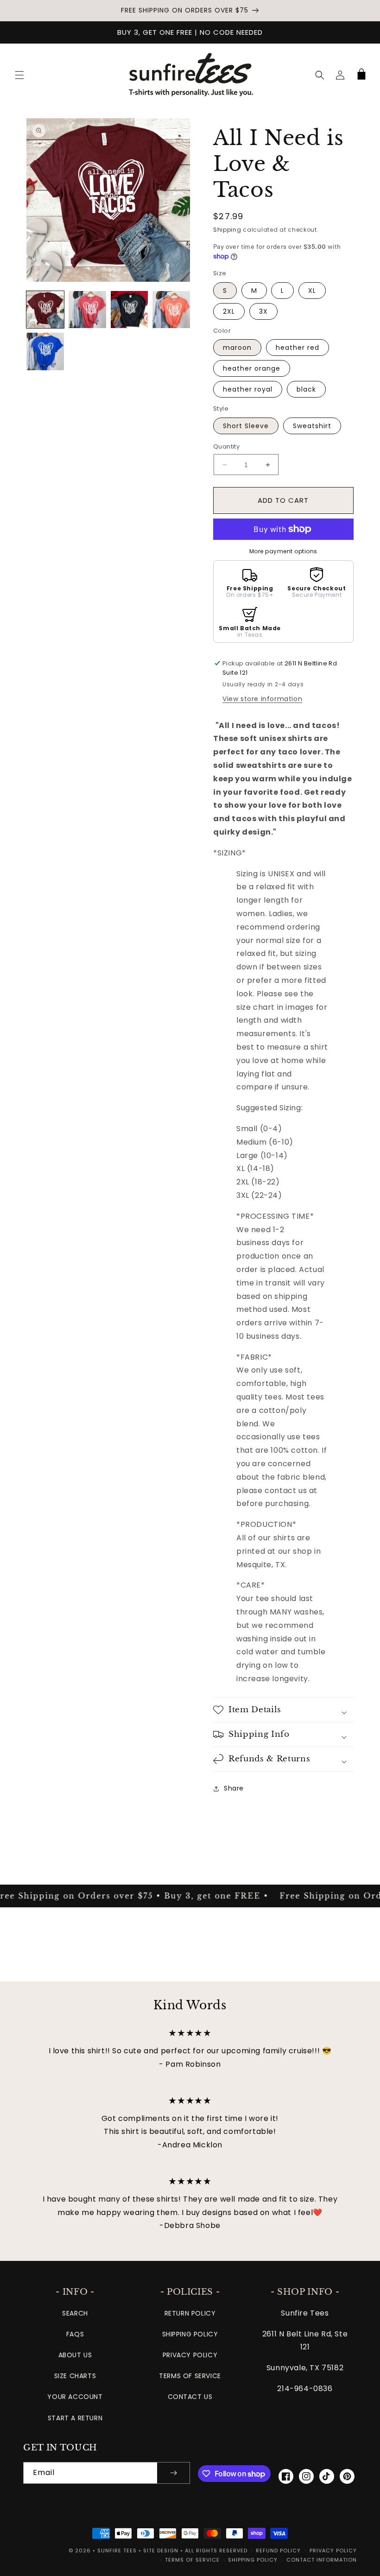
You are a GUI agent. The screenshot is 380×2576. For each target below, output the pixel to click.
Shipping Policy (190, 2334)
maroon (237, 348)
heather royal (248, 389)
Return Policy (190, 2313)
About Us (75, 2355)
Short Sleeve (246, 426)
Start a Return (75, 2418)
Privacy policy (333, 2551)
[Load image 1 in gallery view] (45, 310)
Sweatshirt (312, 426)
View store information (262, 699)
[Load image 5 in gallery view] (45, 351)
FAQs (75, 2334)
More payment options (283, 551)
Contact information (322, 2560)
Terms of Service (190, 2376)
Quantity (226, 446)
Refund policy (278, 2551)
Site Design (161, 2551)
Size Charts (75, 2376)
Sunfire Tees (117, 2551)
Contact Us (190, 2397)
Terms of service (192, 2560)
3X (263, 311)
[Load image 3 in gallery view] (130, 310)
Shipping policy (253, 2560)
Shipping (227, 230)
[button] (19, 75)
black (306, 389)
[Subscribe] (173, 2473)
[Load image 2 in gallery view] (87, 310)
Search (75, 2313)
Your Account (75, 2397)
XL (312, 291)
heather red (298, 348)
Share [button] (234, 1788)
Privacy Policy (190, 2355)
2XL (229, 311)
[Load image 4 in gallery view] (171, 310)
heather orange (252, 368)
